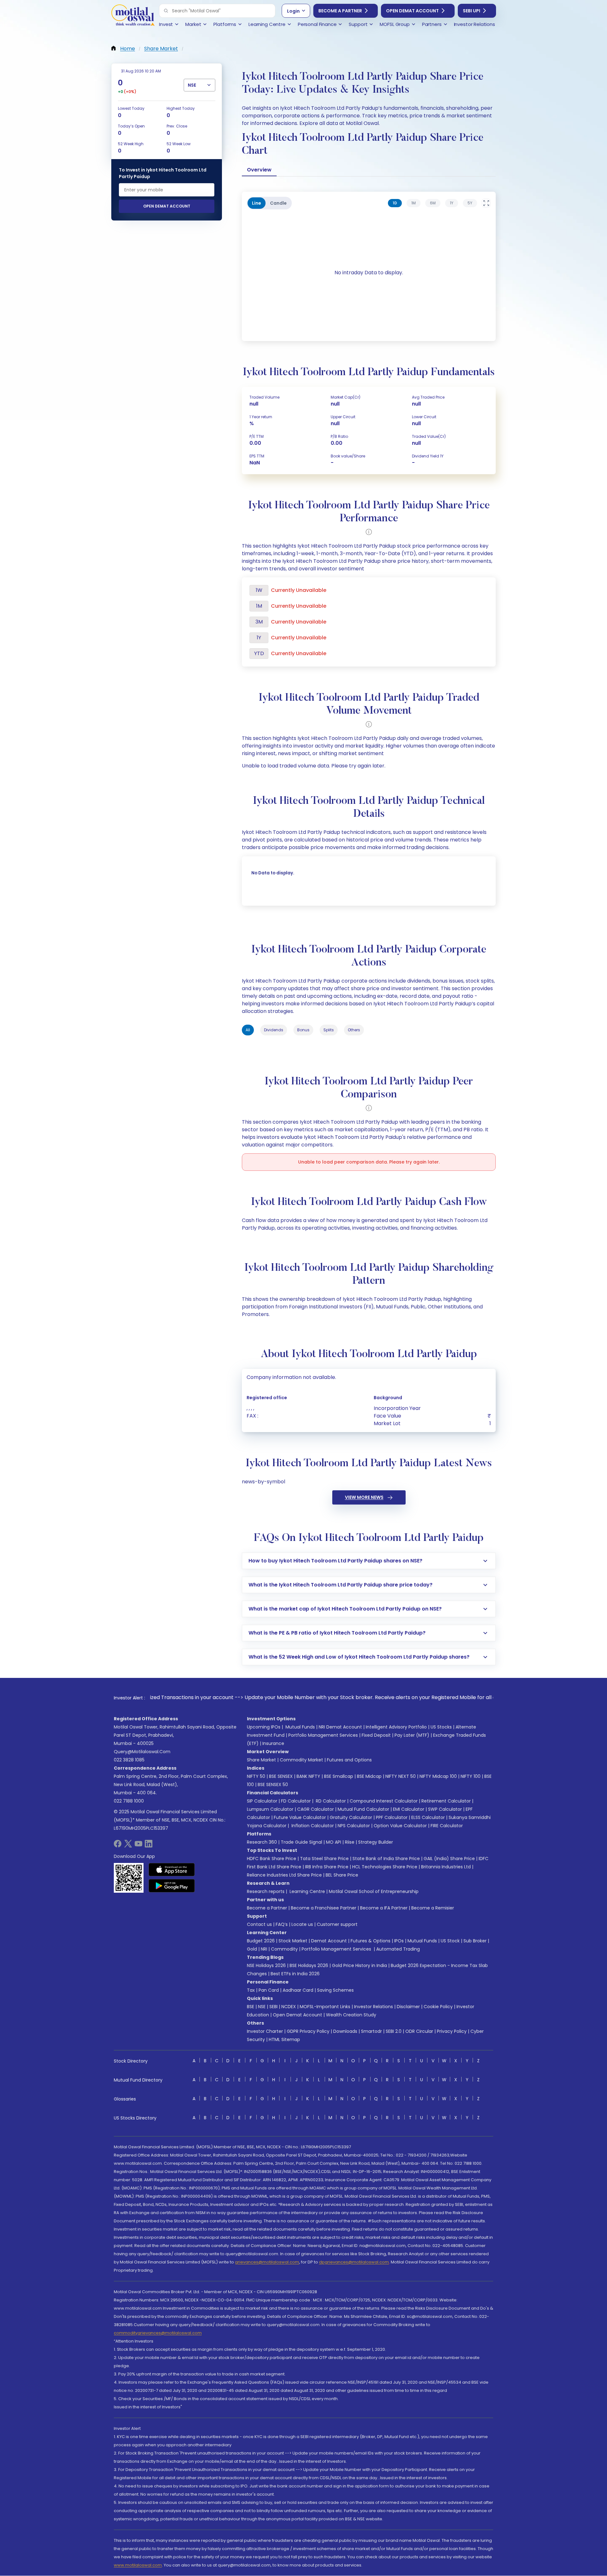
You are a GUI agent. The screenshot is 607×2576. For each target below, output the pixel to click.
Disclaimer (408, 2007)
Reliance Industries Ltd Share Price (284, 1875)
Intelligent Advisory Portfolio (396, 1727)
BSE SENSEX (281, 1776)
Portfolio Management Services (323, 1735)
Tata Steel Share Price (324, 1859)
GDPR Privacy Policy (308, 2031)
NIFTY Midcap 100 (438, 1776)
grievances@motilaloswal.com (267, 2262)
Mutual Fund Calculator (363, 1809)
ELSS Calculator (428, 1817)
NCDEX (289, 2007)
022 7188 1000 (129, 1801)
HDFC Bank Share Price (272, 1859)
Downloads (345, 2031)
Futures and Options (349, 1760)
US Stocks (441, 1727)
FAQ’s (282, 1924)
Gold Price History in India (359, 1965)
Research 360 (262, 1842)
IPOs (399, 1941)
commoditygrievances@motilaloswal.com (158, 2333)
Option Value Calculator (400, 1826)
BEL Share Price (342, 1875)
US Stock (450, 1941)
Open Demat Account (412, 11)
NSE (262, 2007)
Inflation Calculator (312, 1826)
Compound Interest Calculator (384, 1801)
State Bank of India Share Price (386, 1859)
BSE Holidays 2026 (309, 1965)
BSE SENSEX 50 (273, 1785)
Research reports (266, 1891)
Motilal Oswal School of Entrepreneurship (374, 1891)
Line (257, 203)
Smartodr (371, 2031)
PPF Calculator (392, 1817)
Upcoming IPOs (264, 1727)
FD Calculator (296, 1801)
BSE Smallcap (339, 1776)
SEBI (273, 2007)
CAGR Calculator (316, 1809)
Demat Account (329, 1941)
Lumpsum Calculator (270, 1809)
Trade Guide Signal (301, 1842)
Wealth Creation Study (351, 2015)
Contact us (259, 1924)
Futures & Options (371, 1941)
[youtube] (138, 1846)
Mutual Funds (300, 1727)
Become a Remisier (433, 1908)
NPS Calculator (354, 1826)
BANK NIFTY (308, 1776)
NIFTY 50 (256, 1776)
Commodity (284, 1949)
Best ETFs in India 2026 (295, 1974)
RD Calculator (330, 1801)
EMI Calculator (409, 1809)
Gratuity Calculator (351, 1817)
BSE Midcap (369, 1776)
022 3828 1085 (129, 1760)
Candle (278, 203)
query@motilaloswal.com (142, 1752)
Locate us (302, 1924)
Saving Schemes (335, 1990)
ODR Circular (419, 2031)
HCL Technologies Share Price (385, 1867)
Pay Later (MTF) (412, 1735)
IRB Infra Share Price (327, 1867)
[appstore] (172, 1870)
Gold (252, 1949)
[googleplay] (172, 1886)
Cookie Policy (438, 2007)
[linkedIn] (149, 1846)
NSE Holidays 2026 (266, 1965)
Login (293, 11)
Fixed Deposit (376, 1735)
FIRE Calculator (447, 1826)
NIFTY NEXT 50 (401, 1776)
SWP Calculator (445, 1809)
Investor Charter (265, 2031)
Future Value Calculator (300, 1817)
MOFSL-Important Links (325, 2007)
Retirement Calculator (446, 1801)
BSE (251, 2007)
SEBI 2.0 (394, 2031)
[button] (166, 11)
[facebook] (118, 1846)
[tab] (395, 203)
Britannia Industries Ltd (446, 1867)
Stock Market (293, 1941)
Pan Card (269, 1990)
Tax (251, 1990)
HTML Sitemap (284, 2039)
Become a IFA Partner (384, 1908)
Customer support (337, 1924)
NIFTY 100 (471, 1776)
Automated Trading (398, 1949)
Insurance (273, 1743)
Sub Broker (475, 1941)
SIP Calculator (262, 1801)
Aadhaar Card (298, 1990)
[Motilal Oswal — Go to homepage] (133, 16)
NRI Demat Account (340, 1727)
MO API (334, 1842)
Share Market (261, 1760)
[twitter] (128, 1846)
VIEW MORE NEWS (364, 1497)
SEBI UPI (472, 11)
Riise (350, 1842)
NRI (264, 1949)
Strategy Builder (376, 1842)
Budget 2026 (261, 1941)
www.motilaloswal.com (138, 2565)
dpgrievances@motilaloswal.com (354, 2262)
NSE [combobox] (192, 85)
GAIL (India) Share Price (449, 1859)
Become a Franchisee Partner (324, 1908)
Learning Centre (307, 1891)
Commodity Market (301, 1760)
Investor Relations (374, 2007)
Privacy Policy (452, 2031)
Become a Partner (340, 11)
